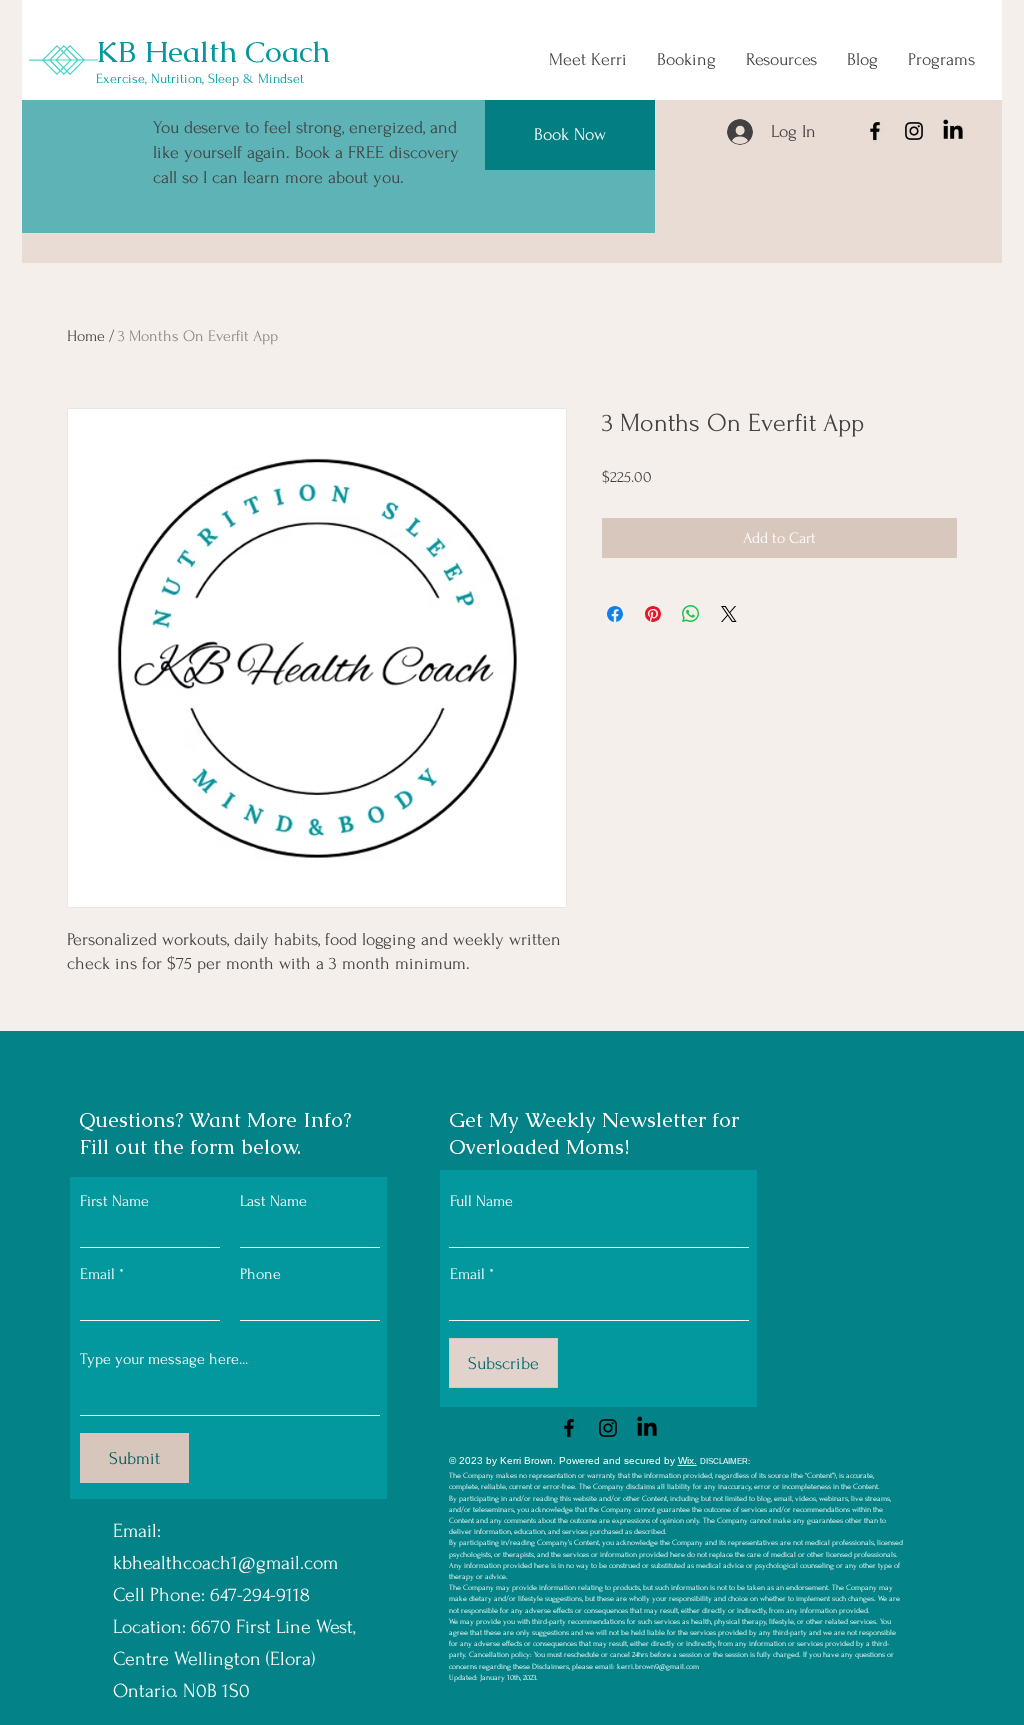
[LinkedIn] (953, 131)
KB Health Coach (213, 51)
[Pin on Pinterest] (653, 614)
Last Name (273, 1201)
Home (86, 336)
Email (97, 1274)
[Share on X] (729, 614)
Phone (260, 1274)
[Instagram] (914, 131)
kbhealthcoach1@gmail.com (225, 1563)
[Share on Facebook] (615, 614)
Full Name (481, 1201)
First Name (114, 1201)
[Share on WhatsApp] (691, 614)
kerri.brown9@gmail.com (658, 1666)
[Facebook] (875, 131)
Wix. (687, 1460)
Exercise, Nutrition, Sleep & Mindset (200, 78)
